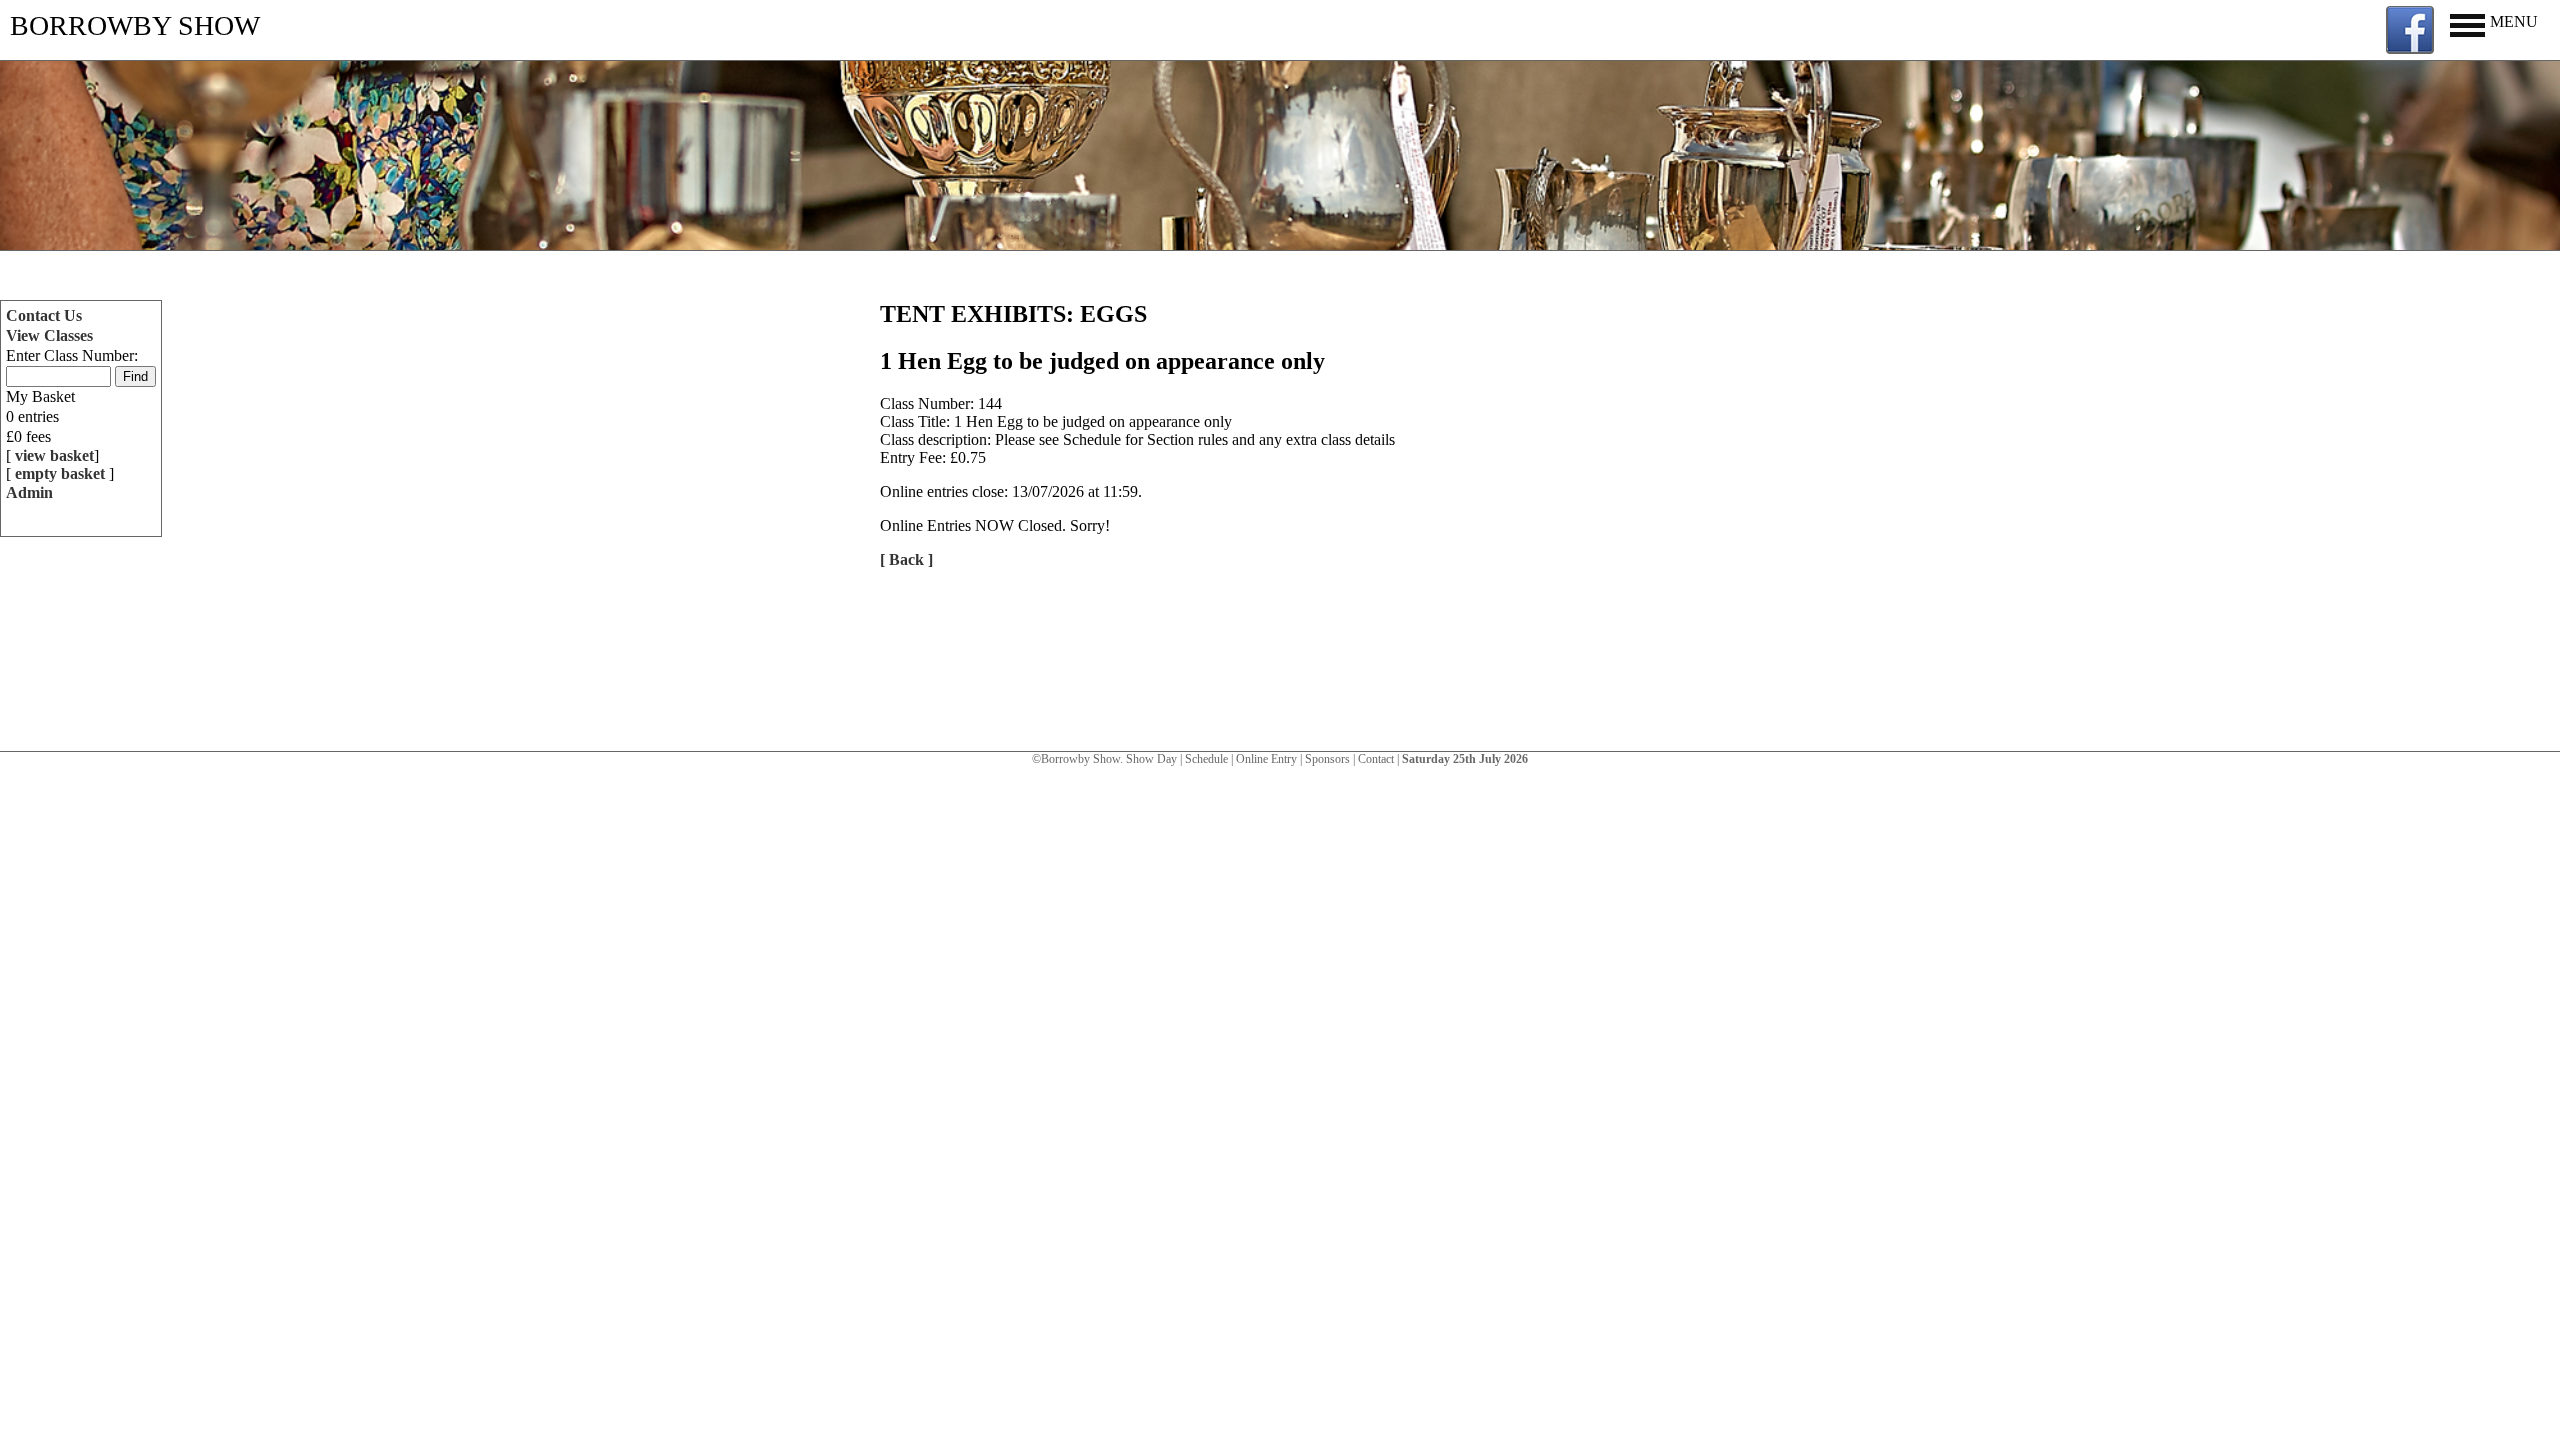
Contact (1376, 759)
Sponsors (1327, 759)
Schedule (1206, 759)
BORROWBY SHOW (135, 25)
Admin (29, 492)
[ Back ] (906, 559)
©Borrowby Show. (1079, 759)
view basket (54, 455)
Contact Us (44, 315)
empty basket (62, 473)
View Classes (49, 335)
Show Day (1151, 759)
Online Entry (1266, 759)
